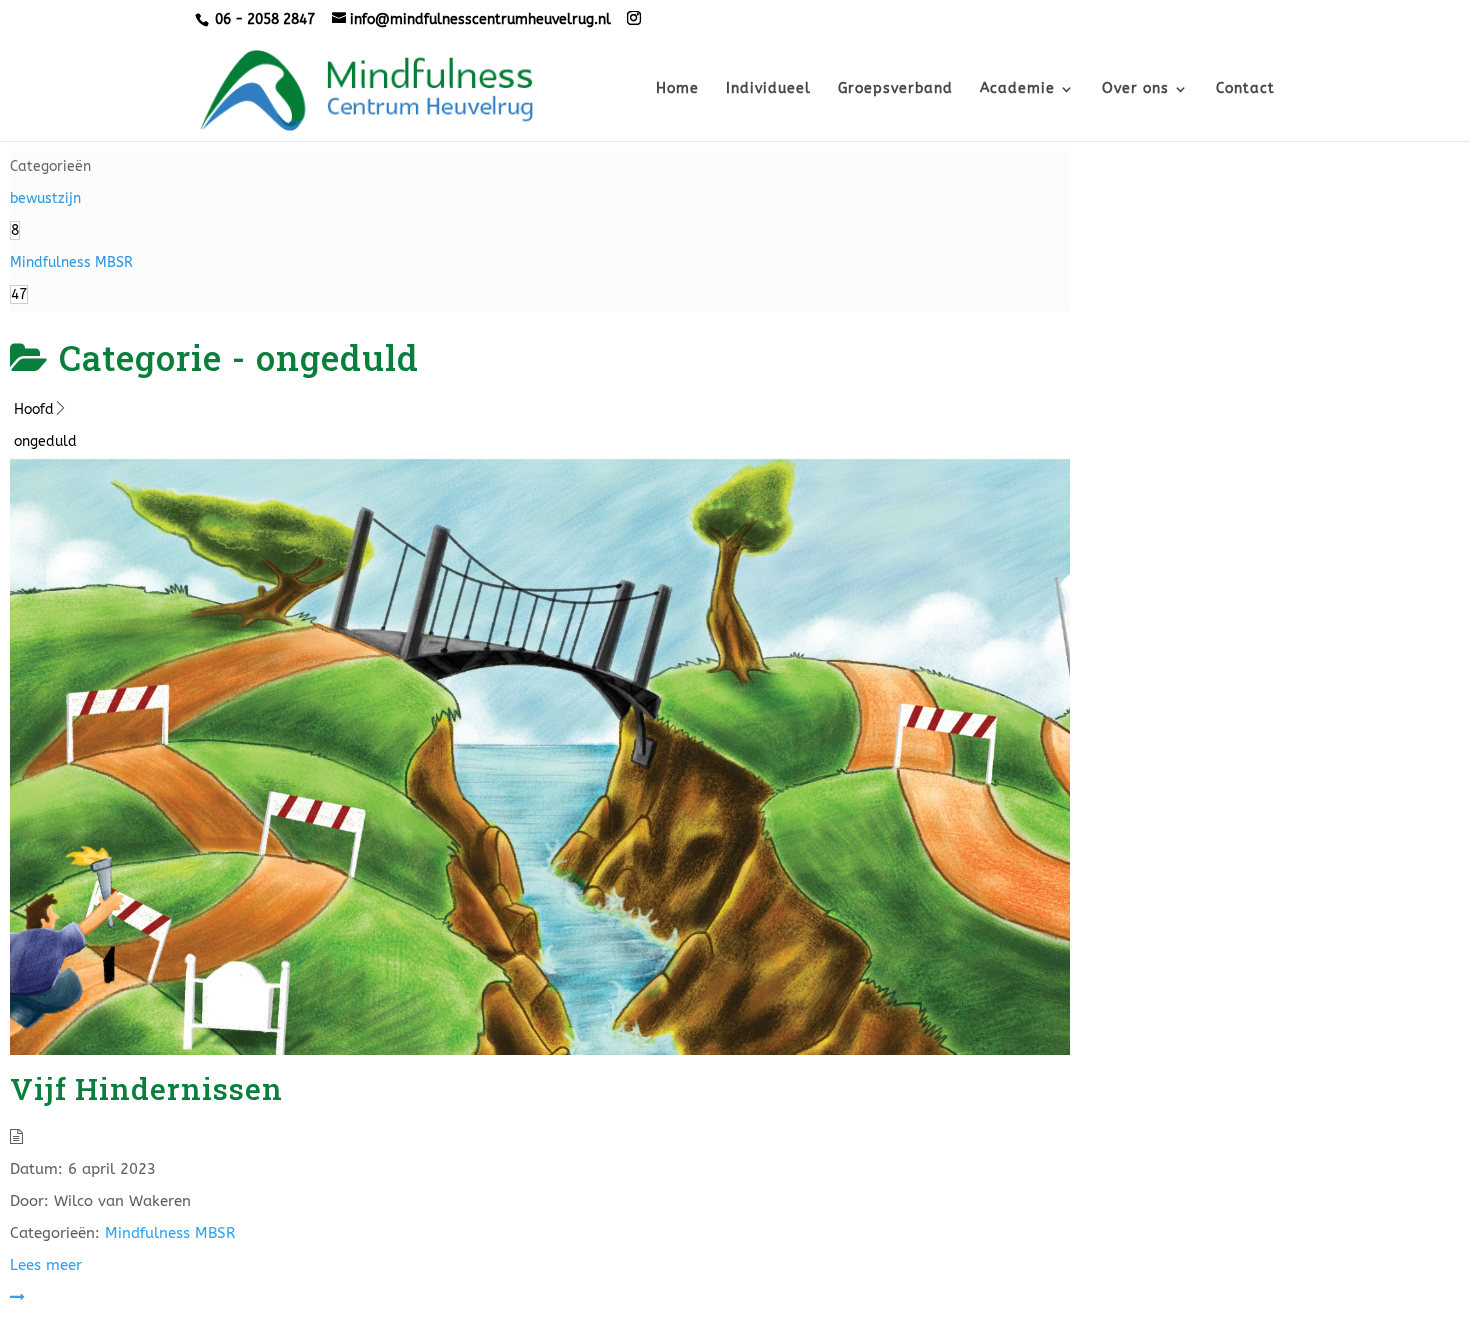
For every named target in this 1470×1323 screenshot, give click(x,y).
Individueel (768, 89)
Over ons (1135, 89)
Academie (1017, 89)
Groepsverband (895, 89)
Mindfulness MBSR (170, 1233)
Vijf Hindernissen (146, 1088)
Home (677, 89)
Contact (1245, 89)
